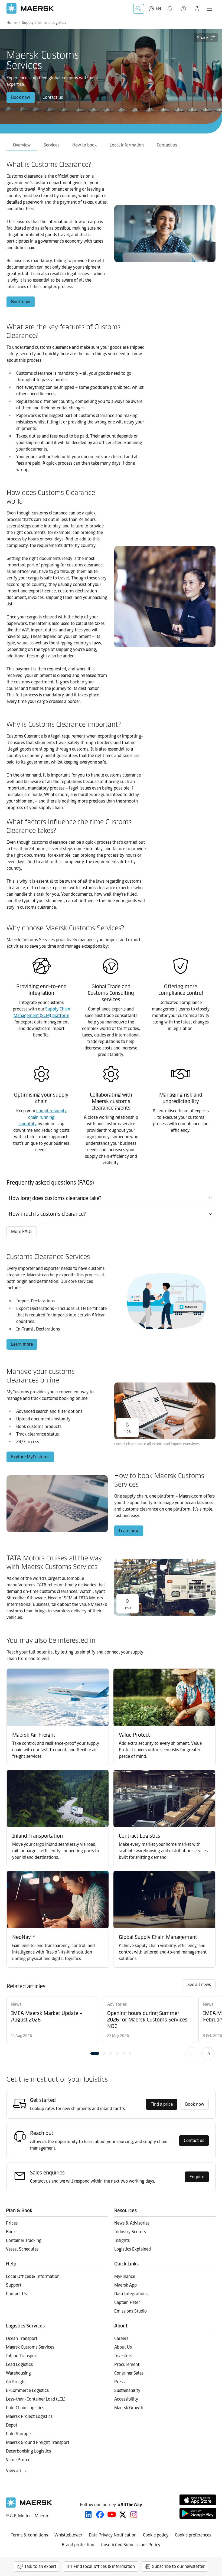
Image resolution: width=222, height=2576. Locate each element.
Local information (127, 145)
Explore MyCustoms (30, 1457)
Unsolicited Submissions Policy (130, 2545)
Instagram (134, 2515)
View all (14, 2471)
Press (119, 2382)
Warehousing (18, 2373)
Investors (123, 2356)
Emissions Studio (130, 2311)
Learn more (22, 1344)
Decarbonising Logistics (28, 2451)
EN (158, 9)
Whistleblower (68, 2535)
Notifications (171, 6)
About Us (123, 2347)
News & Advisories (132, 2223)
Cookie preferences (193, 2535)
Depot (12, 2425)
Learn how (129, 1531)
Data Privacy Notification (113, 2535)
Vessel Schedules (22, 2249)
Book (11, 2232)
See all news (199, 1985)
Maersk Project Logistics (29, 2416)
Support (184, 9)
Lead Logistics (19, 2364)
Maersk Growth (129, 2408)
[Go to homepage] (30, 9)
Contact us (53, 97)
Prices (12, 2223)
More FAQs (22, 1232)
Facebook (100, 2515)
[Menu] (209, 9)
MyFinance (125, 2276)
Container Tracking (24, 2240)
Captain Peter (127, 2302)
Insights (122, 2240)
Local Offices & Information (33, 2276)
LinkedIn (88, 2515)
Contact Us (16, 2294)
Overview (22, 145)
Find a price (162, 2104)
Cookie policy (156, 2535)
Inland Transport (22, 2356)
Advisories (117, 2004)
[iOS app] (198, 2500)
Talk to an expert (40, 2566)
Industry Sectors (130, 2232)
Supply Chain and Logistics (44, 23)
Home (12, 23)
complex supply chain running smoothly (43, 1117)
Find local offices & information (104, 2566)
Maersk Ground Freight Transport (38, 2442)
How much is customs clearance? (47, 1214)
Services (51, 145)
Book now (21, 97)
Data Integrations (131, 2294)
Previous (192, 2054)
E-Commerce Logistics (27, 2390)
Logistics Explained (133, 2249)
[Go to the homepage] (29, 2506)
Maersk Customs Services (30, 2347)
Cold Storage (18, 2434)
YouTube (112, 2515)
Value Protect (19, 2460)
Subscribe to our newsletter (178, 2566)
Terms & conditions (29, 2535)
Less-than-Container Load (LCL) (36, 2399)
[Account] (197, 9)
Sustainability (127, 2390)
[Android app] (198, 2513)
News (16, 2004)
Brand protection (78, 2545)
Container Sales (129, 2373)
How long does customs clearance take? (55, 1198)
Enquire (197, 2177)
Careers (121, 2338)
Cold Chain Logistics (25, 2408)
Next (208, 2054)
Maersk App (125, 2285)
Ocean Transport (22, 2338)
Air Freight (16, 2382)
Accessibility (126, 2399)
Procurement (127, 2364)
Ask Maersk (139, 9)
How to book (84, 145)
